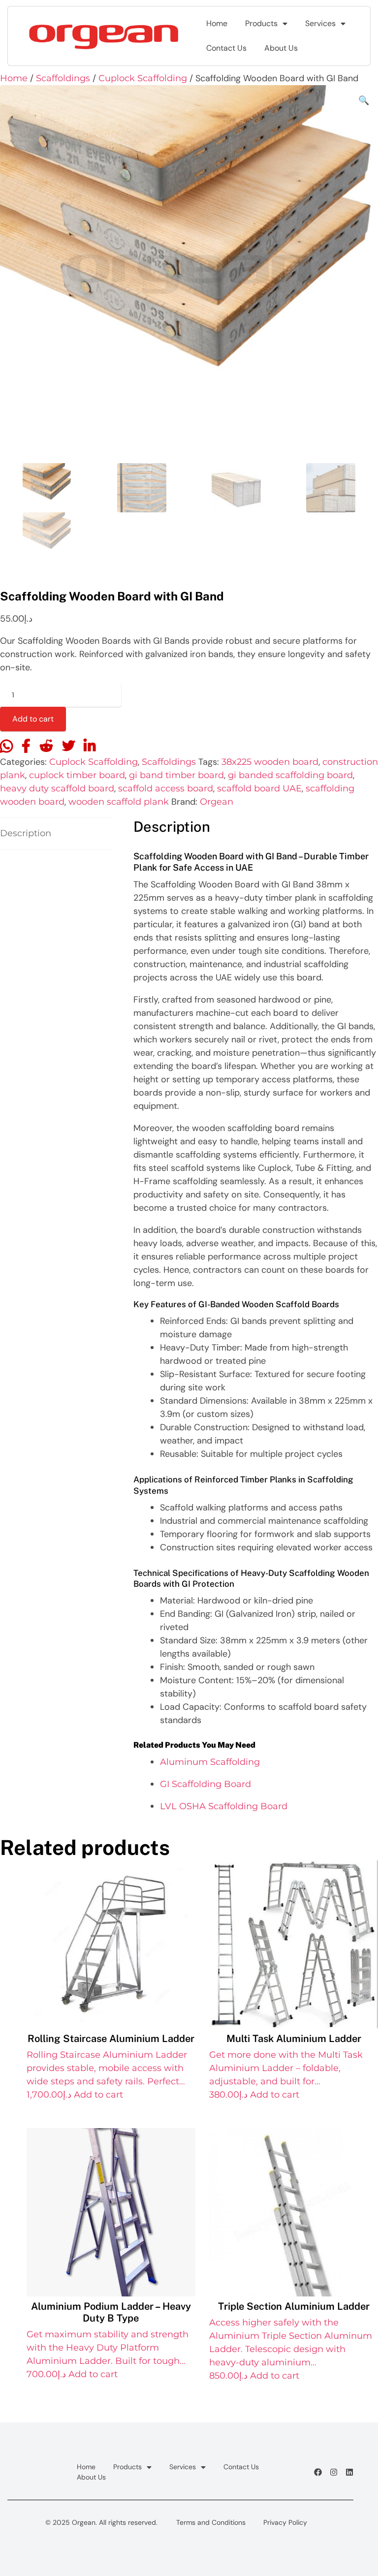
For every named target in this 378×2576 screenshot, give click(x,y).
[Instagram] (334, 2472)
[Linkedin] (349, 2472)
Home (217, 23)
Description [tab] (26, 833)
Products (261, 23)
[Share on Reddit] (46, 747)
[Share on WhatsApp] (6, 747)
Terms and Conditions (211, 2522)
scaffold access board (166, 788)
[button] (364, 101)
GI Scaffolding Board (205, 1784)
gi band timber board (176, 775)
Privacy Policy (285, 2522)
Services (320, 23)
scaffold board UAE (259, 788)
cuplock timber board (77, 775)
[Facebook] (318, 2472)
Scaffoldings (63, 78)
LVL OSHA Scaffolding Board (224, 1806)
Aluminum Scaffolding (210, 1762)
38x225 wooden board (270, 762)
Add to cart (33, 719)
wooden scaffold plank (119, 802)
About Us (281, 48)
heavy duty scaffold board (57, 788)
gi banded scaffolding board (290, 775)
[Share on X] (68, 747)
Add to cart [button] (98, 2095)
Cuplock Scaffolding (143, 78)
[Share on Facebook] (26, 747)
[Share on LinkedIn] (90, 747)
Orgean (217, 802)
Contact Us (226, 48)
